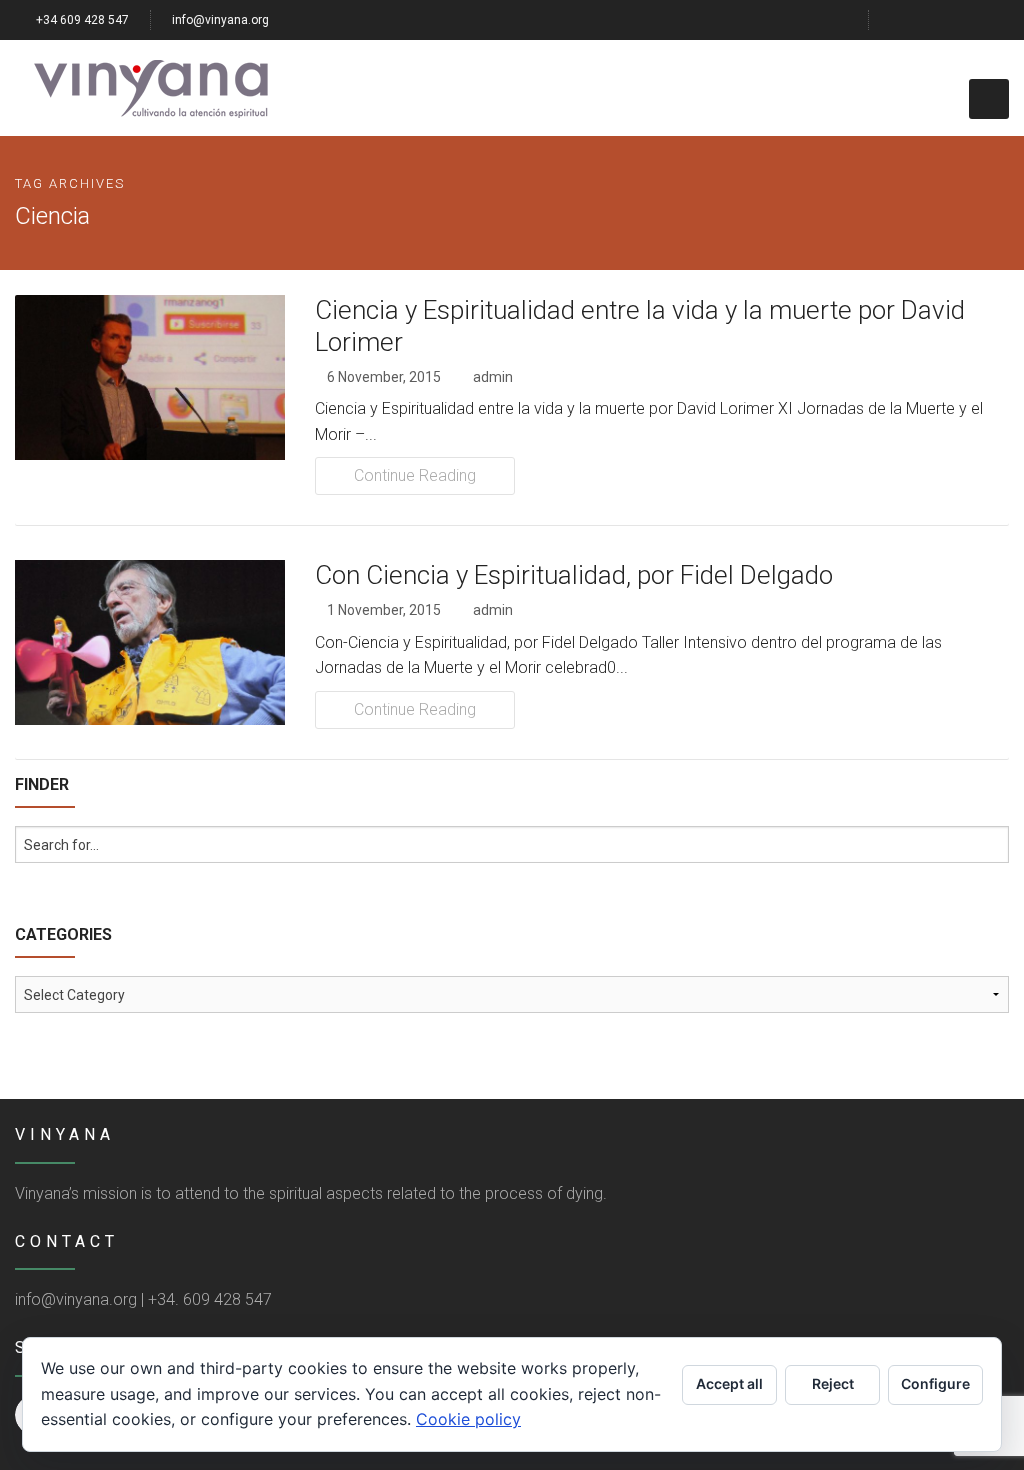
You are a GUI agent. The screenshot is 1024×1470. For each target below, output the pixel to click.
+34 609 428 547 (81, 20)
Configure (935, 1383)
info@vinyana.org (220, 20)
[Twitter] (926, 20)
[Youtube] (976, 20)
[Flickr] (951, 20)
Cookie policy (468, 1419)
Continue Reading (415, 475)
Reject (833, 1383)
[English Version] (1001, 20)
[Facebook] (901, 20)
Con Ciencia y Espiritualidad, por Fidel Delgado (574, 575)
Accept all (729, 1383)
